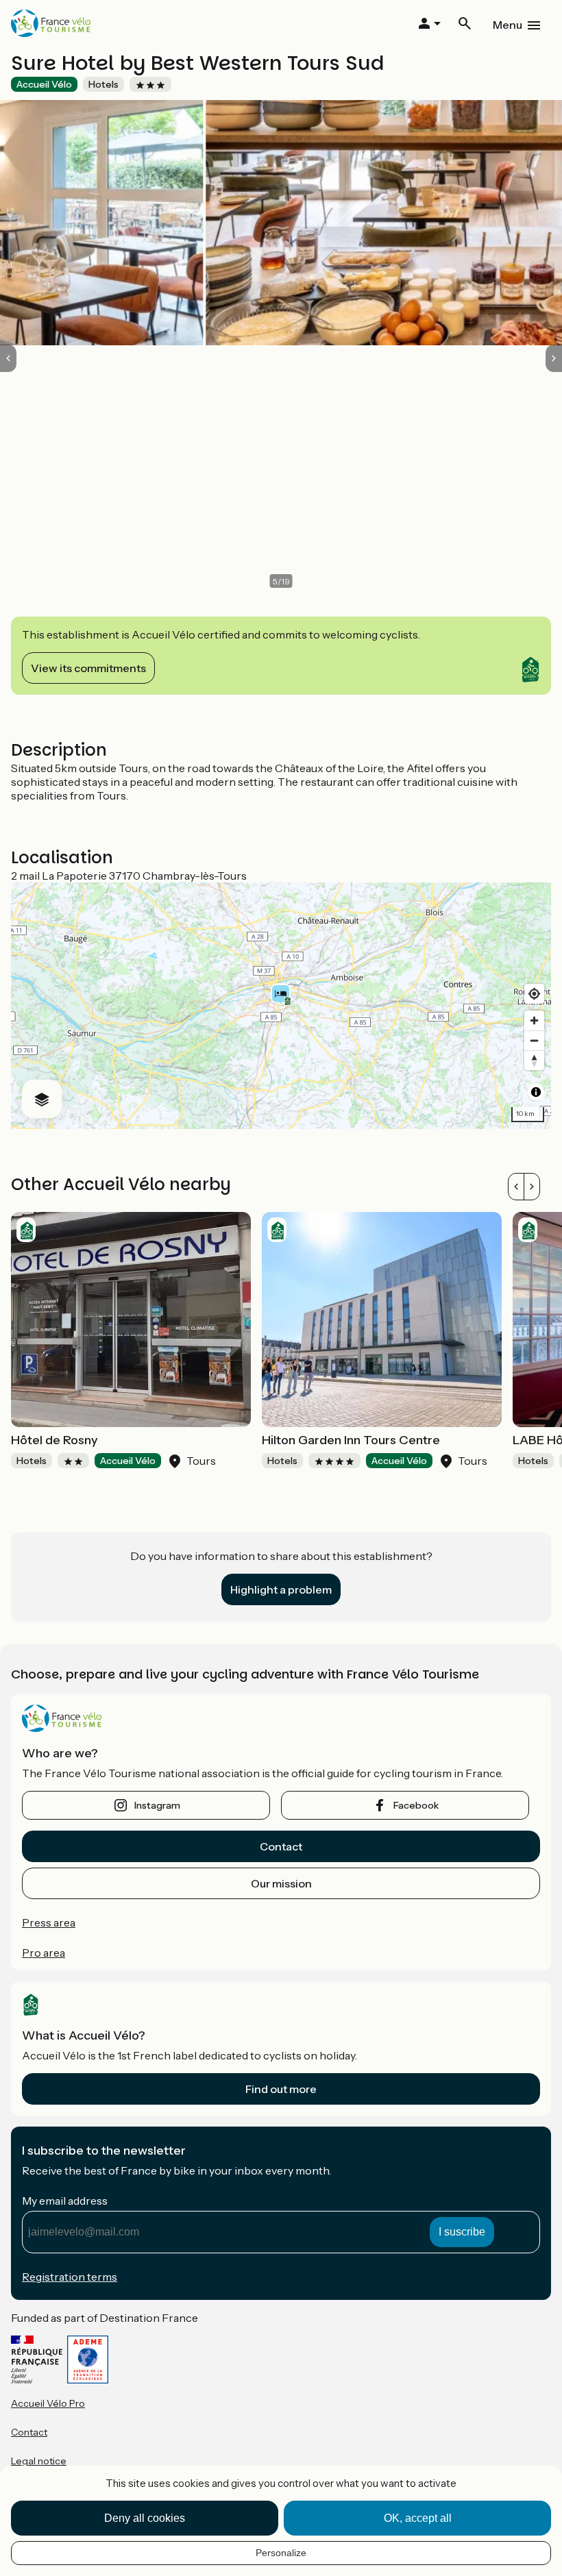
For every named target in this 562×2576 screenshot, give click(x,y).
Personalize (281, 2553)
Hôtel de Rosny (54, 1440)
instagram (157, 1805)
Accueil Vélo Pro (48, 2403)
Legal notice (39, 2461)
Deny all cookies (145, 2518)
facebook (416, 1805)
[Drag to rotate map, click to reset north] (534, 1060)
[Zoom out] (534, 1040)
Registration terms (70, 2277)
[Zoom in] (534, 1020)
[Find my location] (534, 994)
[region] (281, 1006)
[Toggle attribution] (536, 1092)
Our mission (281, 1883)
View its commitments (88, 668)
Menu (508, 25)
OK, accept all (418, 2518)
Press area (49, 1922)
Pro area (44, 1953)
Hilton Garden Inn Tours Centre (351, 1440)
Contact (281, 1846)
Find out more (281, 2089)
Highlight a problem (281, 1589)
